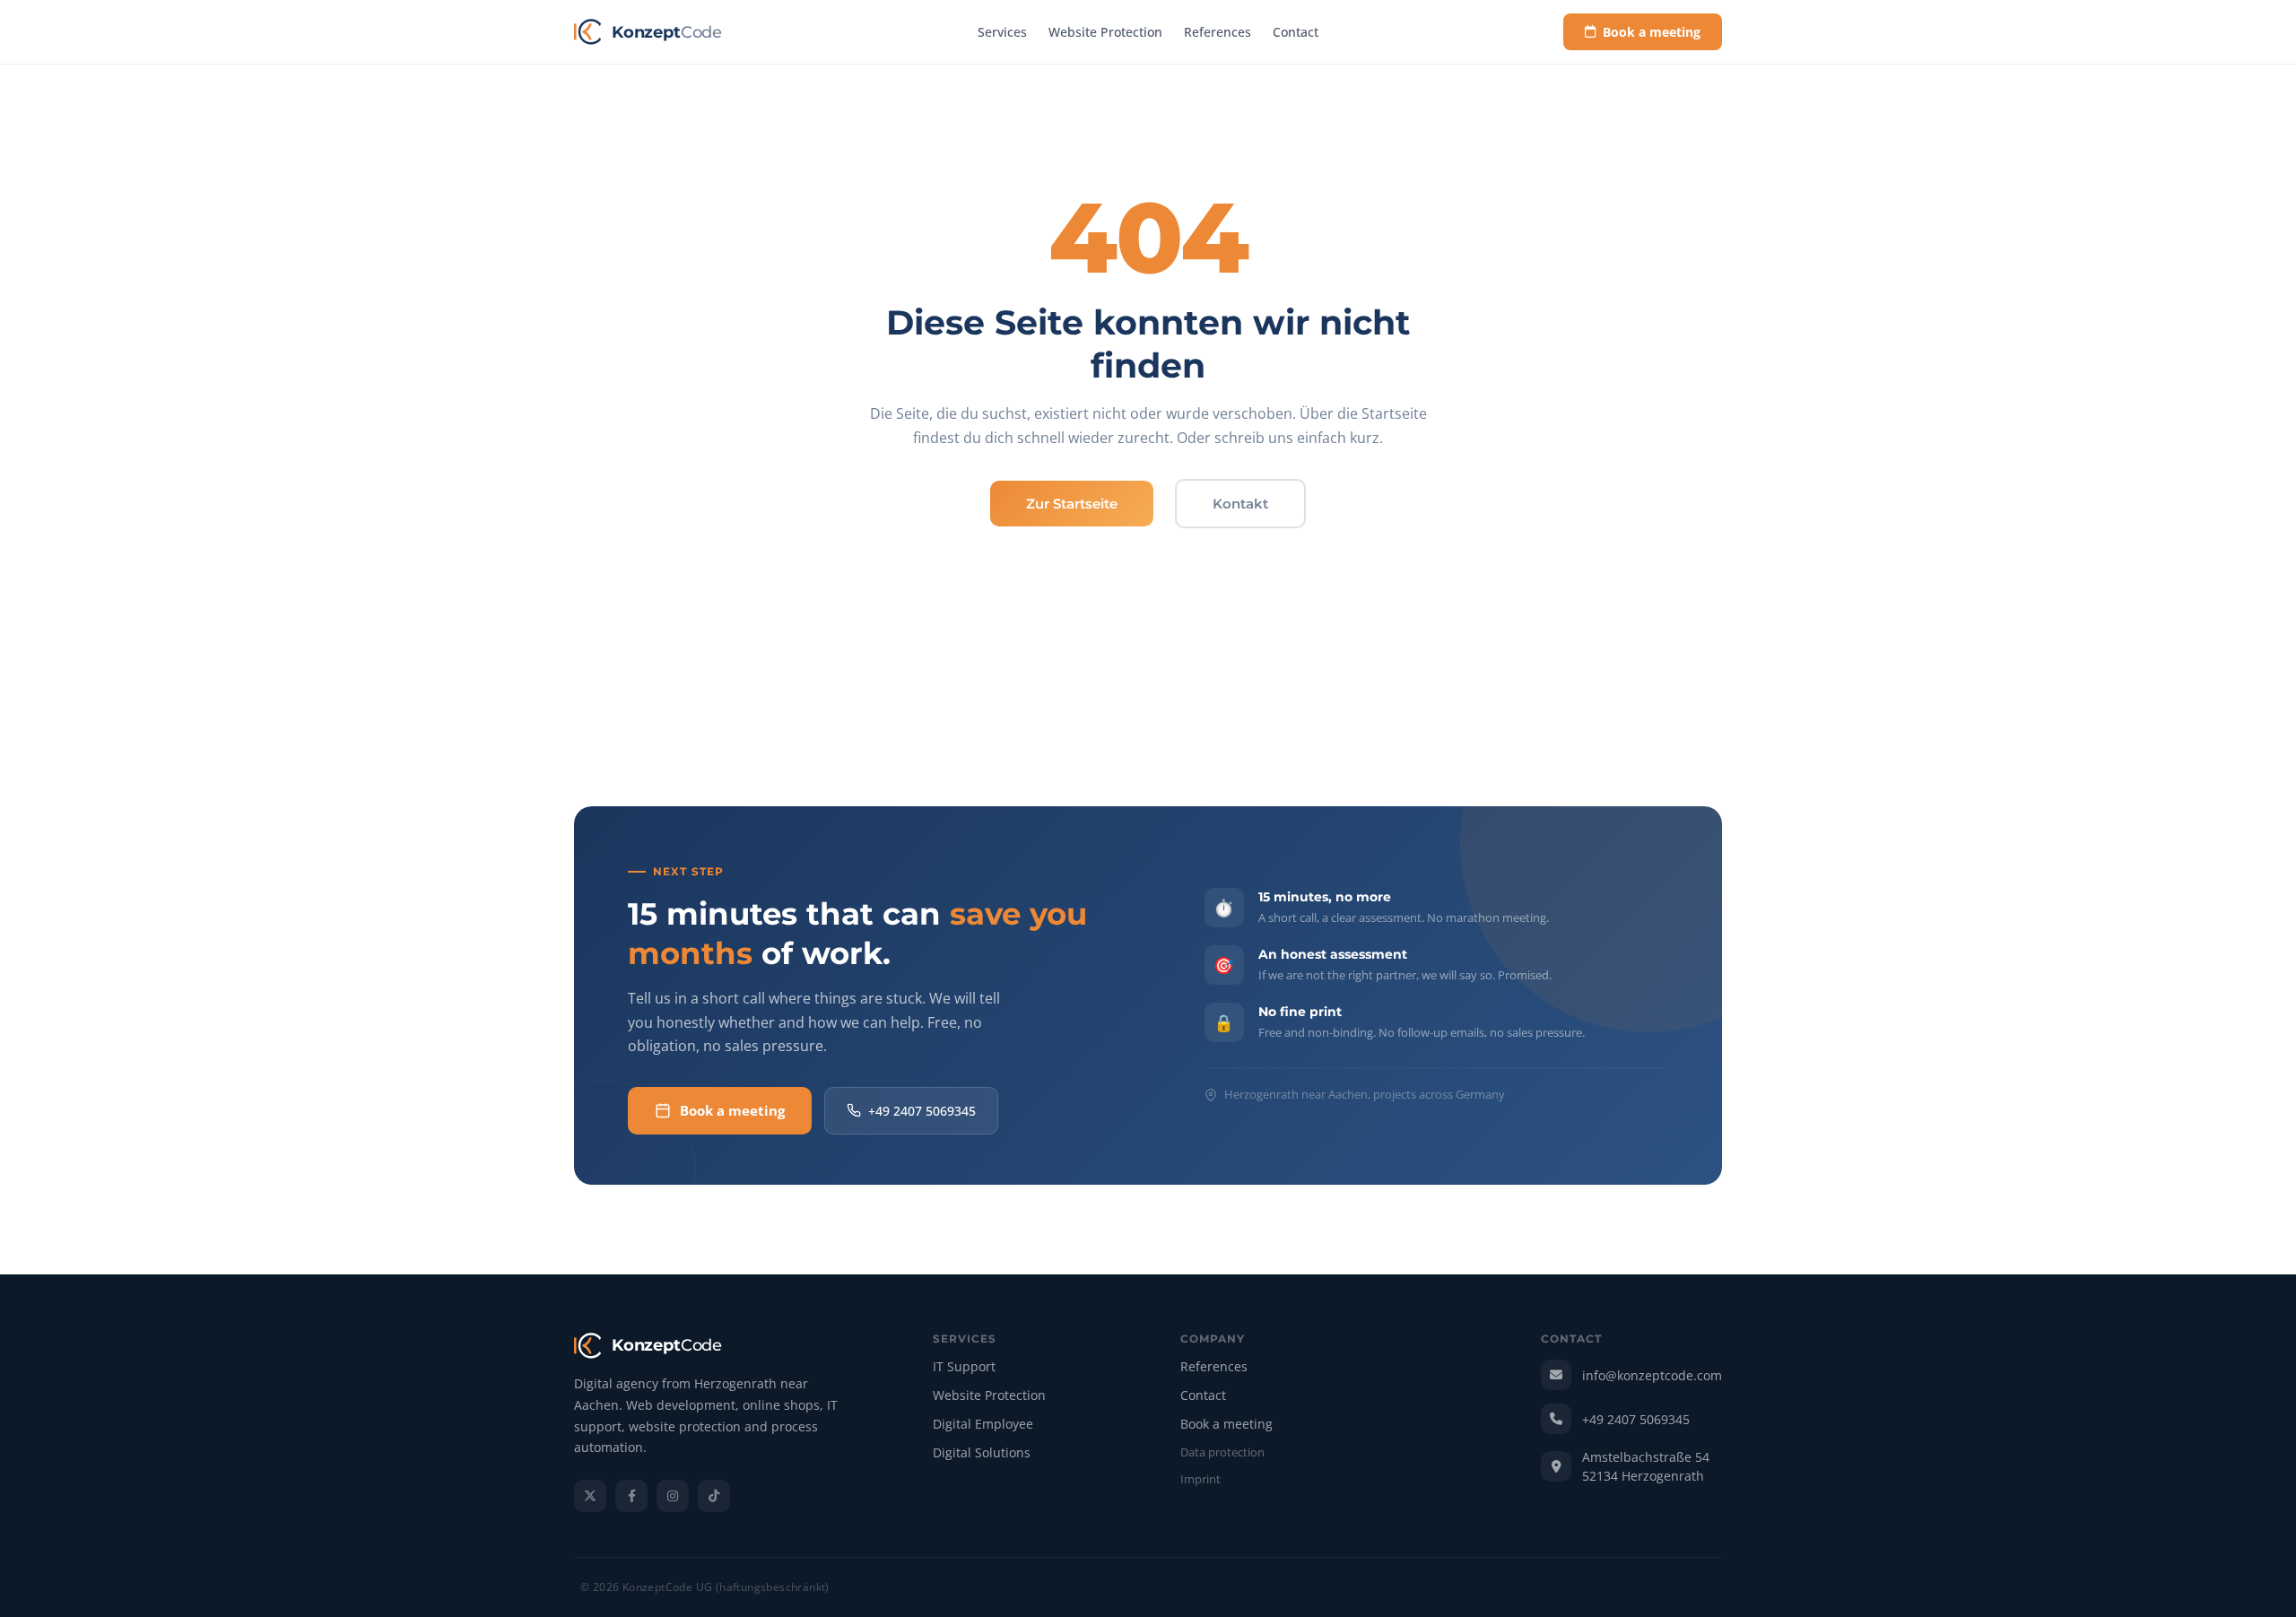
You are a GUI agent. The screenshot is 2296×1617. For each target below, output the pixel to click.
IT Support (964, 1367)
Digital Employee (983, 1425)
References (1218, 32)
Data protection (1222, 1453)
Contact (1296, 32)
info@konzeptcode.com (1652, 1375)
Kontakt (1240, 504)
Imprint (1200, 1480)
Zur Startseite (1072, 504)
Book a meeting (1652, 32)
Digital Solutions (982, 1453)
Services (1002, 32)
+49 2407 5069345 (922, 1111)
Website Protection (1105, 32)
